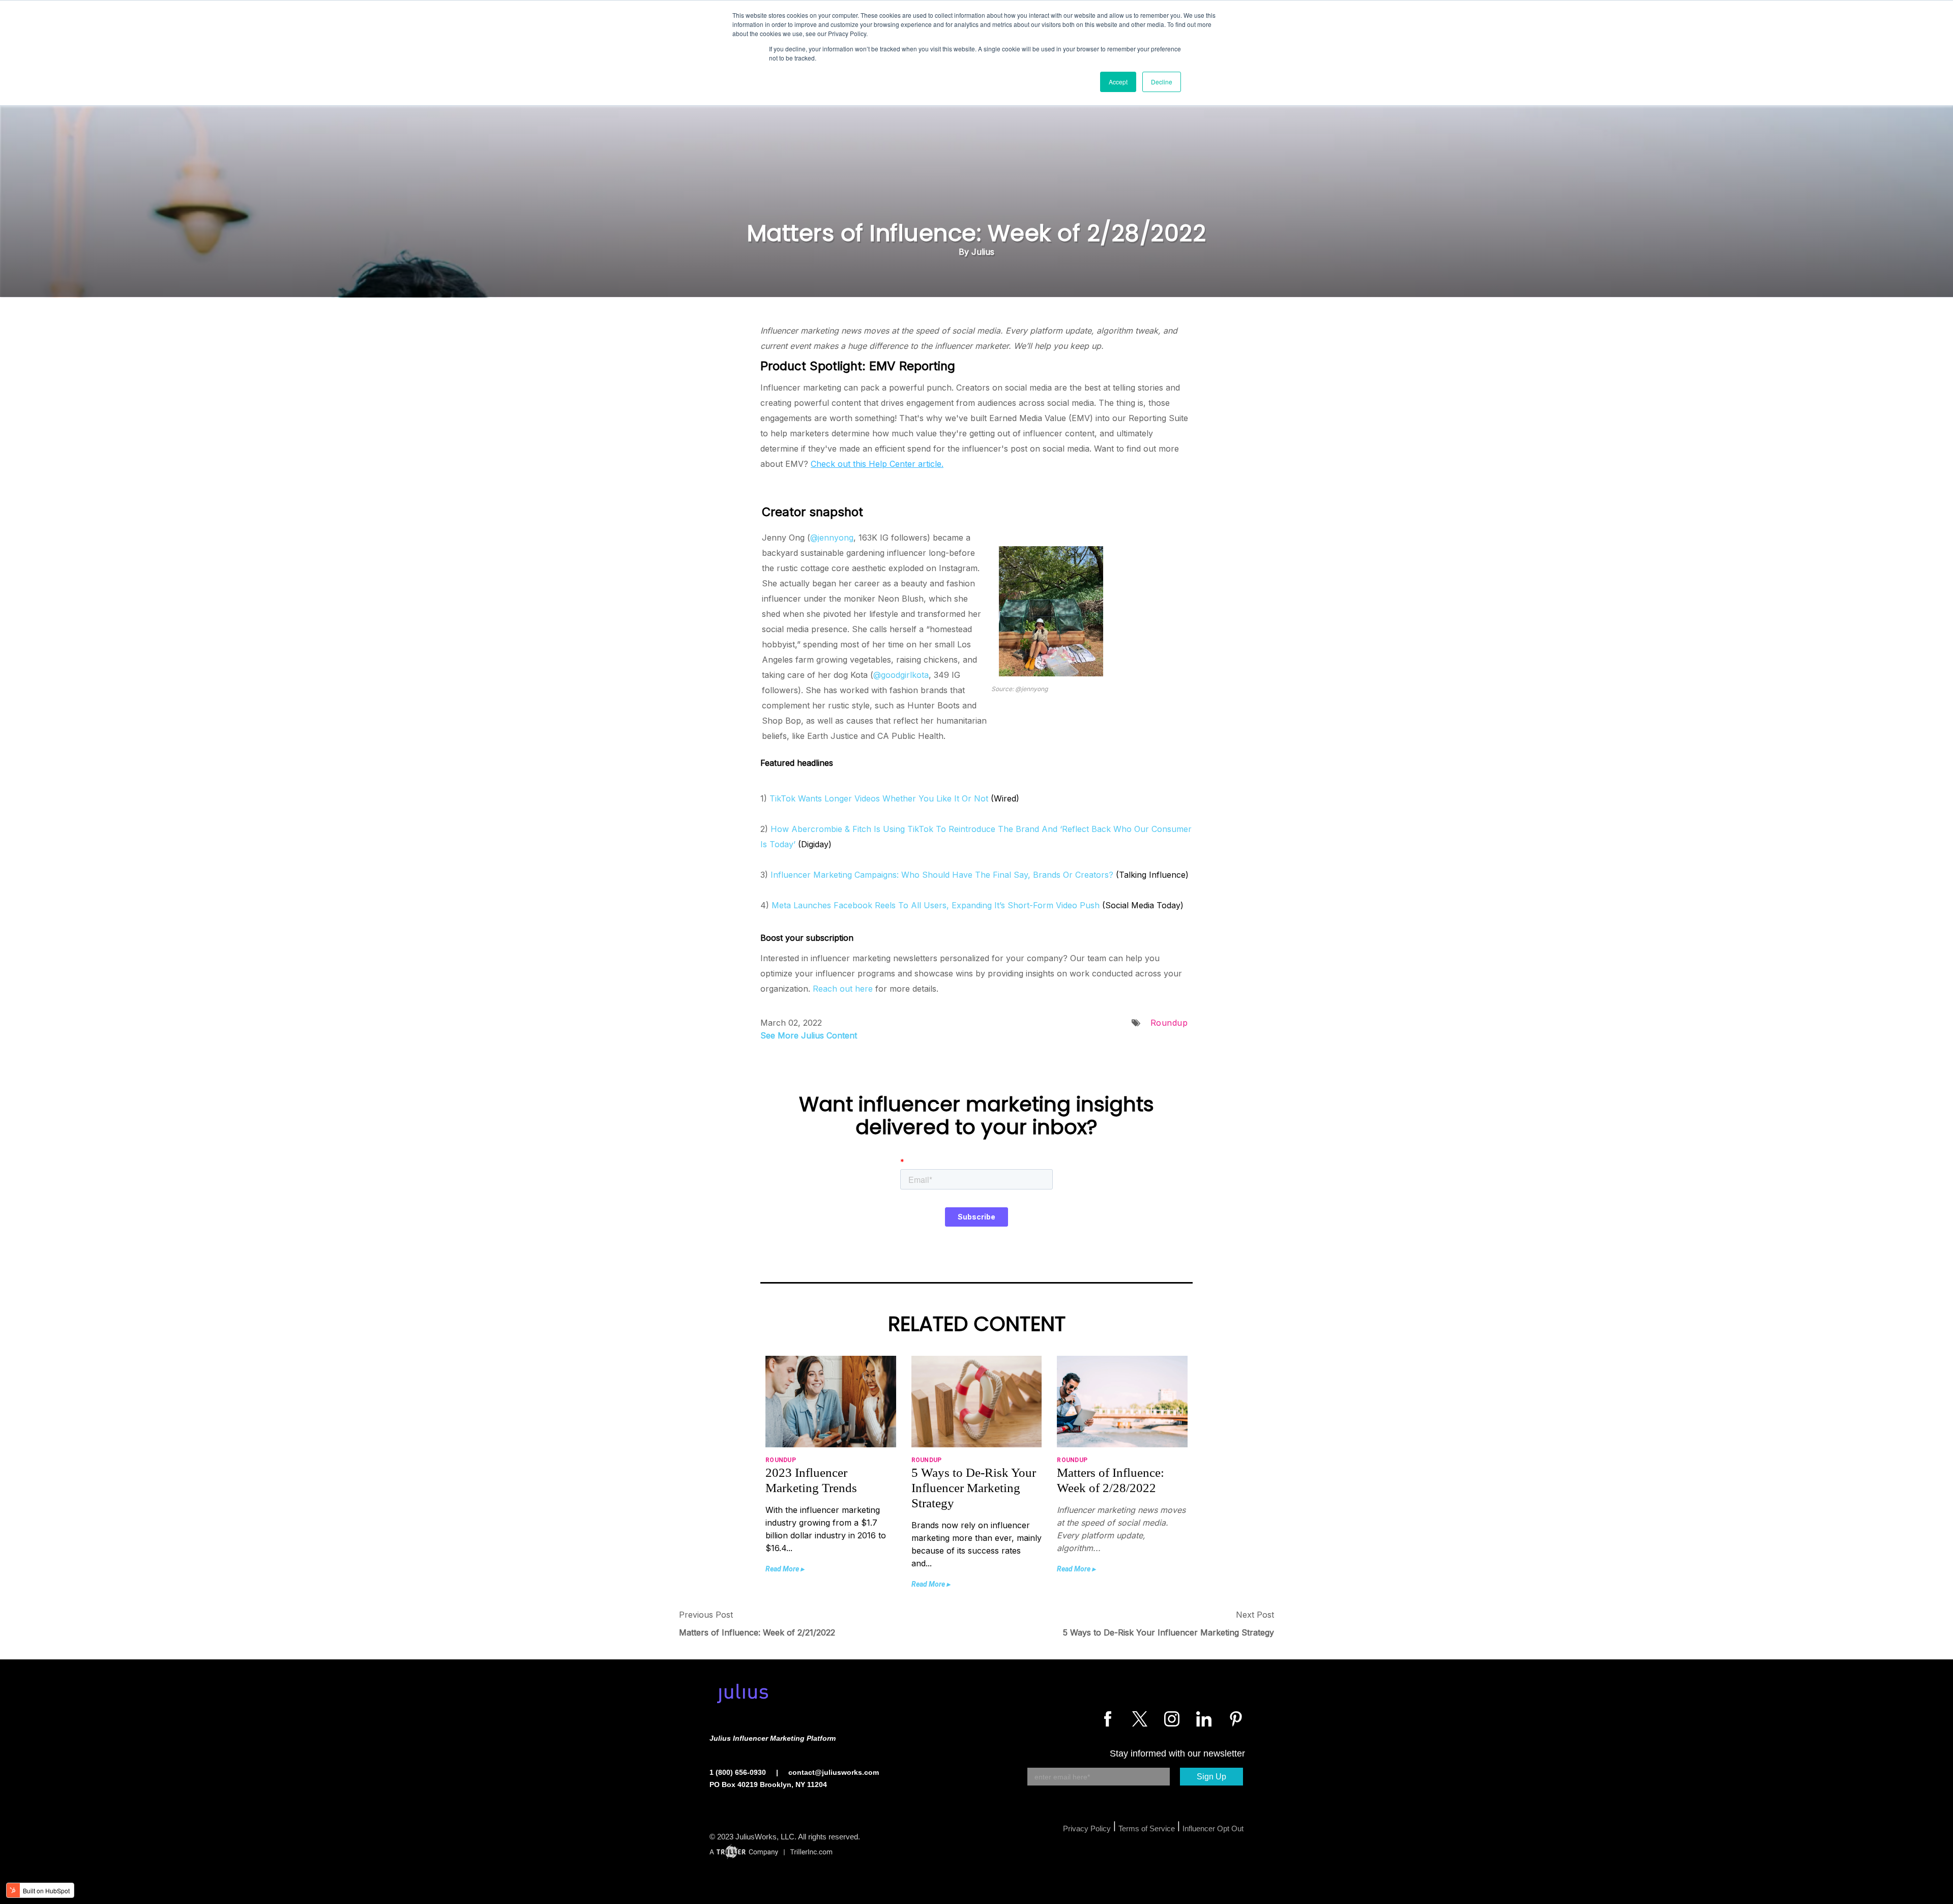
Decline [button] (1162, 82)
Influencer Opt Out (1213, 1828)
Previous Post (706, 1615)
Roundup (1169, 1023)
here (864, 989)
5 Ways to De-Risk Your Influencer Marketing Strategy (1168, 1632)
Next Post (1255, 1615)
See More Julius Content (809, 1035)
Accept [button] (1118, 82)
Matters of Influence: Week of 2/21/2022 (757, 1632)
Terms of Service (1147, 1828)
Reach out (833, 989)
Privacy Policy (1087, 1828)
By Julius (976, 252)
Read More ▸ (785, 1569)
